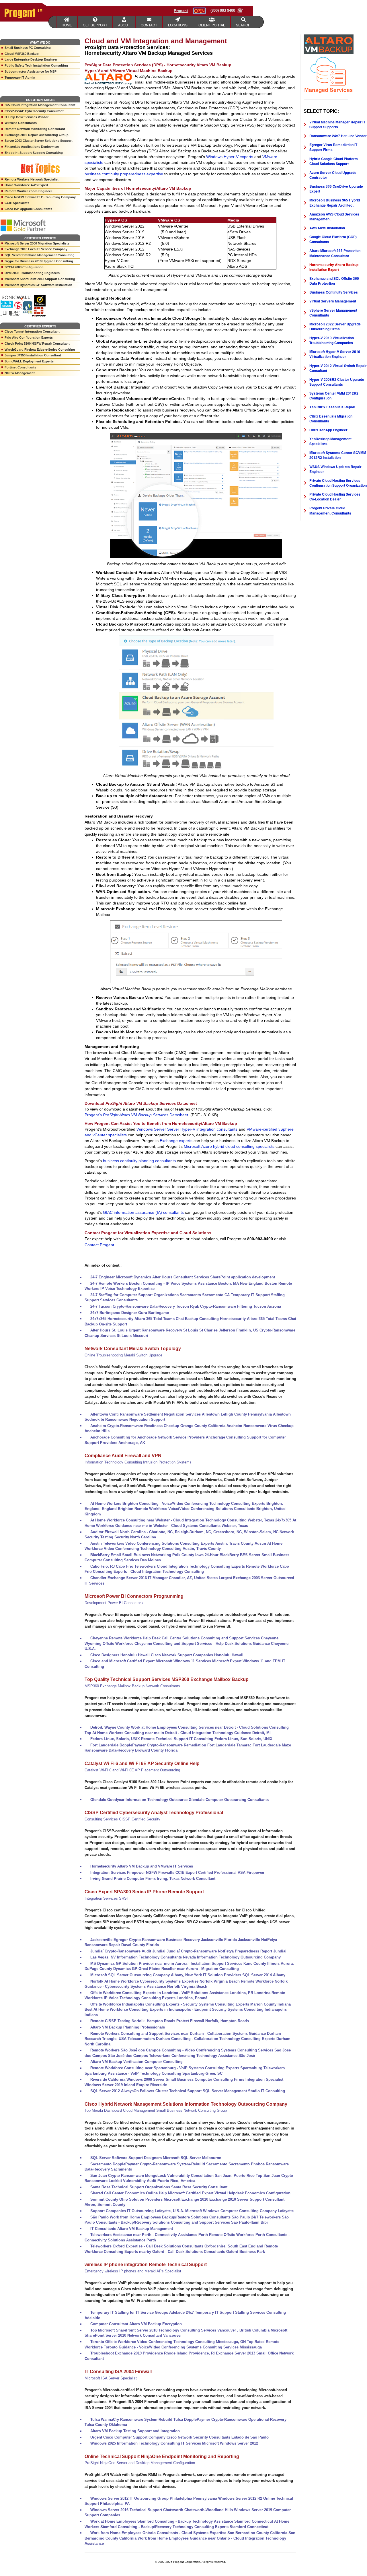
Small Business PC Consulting (28, 48)
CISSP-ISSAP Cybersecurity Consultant (34, 111)
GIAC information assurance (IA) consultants (143, 1212)
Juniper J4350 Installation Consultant (33, 355)
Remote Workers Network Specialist (32, 179)
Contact (149, 25)
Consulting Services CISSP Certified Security (122, 1819)
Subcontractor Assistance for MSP (31, 71)
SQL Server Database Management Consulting (40, 255)
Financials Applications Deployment (32, 147)
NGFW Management (20, 373)
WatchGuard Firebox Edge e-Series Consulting (40, 350)
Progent (181, 11)
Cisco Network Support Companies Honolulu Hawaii (197, 1655)
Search (243, 25)
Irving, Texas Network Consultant (186, 1879)
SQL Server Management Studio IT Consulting (244, 2091)
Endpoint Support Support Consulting (34, 153)
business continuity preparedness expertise (124, 174)
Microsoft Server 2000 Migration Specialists (37, 243)
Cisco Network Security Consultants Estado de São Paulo (218, 2437)
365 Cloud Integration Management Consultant (40, 105)
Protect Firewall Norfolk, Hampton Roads (213, 2021)
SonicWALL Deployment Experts (29, 361)
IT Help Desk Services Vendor (27, 117)
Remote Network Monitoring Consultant (35, 129)
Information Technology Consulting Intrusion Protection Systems (138, 1462)
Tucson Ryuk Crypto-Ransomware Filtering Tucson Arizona (229, 1306)
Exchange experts (176, 1141)
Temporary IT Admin (20, 77)
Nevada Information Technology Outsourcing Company (232, 1957)
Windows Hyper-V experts (230, 157)
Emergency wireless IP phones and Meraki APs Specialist (133, 2271)
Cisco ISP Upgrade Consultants (28, 209)
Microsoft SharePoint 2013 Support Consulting (40, 279)
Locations (178, 25)
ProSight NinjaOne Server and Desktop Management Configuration (140, 2463)
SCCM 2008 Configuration (24, 267)
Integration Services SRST (107, 1898)
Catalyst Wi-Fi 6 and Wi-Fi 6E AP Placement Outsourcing (132, 1770)
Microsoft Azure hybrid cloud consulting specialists (229, 1146)
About (124, 25)
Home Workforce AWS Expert (26, 185)
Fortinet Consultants (20, 367)
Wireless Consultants (21, 123)
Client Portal (212, 25)
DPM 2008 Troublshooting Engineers (32, 273)
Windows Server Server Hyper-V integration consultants (187, 1129)
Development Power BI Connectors (114, 1603)
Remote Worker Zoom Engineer (28, 191)
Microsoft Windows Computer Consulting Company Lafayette (239, 2211)
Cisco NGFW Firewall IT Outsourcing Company (40, 197)
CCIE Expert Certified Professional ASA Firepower (220, 1873)
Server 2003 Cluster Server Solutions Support (39, 141)
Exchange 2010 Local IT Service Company (36, 249)
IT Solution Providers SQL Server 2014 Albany (244, 1975)
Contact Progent (99, 1245)
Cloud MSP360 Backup (22, 54)
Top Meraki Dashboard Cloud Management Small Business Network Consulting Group (156, 2110)
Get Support (95, 25)
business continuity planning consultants (139, 1161)
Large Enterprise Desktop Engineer (31, 59)
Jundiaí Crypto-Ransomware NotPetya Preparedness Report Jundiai (227, 1951)
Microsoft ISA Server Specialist (111, 2378)
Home (67, 25)
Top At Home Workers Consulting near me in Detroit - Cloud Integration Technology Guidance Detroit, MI (178, 1733)
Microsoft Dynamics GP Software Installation (38, 285)
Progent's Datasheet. (137, 1115)
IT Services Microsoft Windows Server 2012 (220, 2443)
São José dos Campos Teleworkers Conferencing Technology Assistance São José (181, 2056)
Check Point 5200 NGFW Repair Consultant (37, 343)
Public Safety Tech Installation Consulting (36, 65)
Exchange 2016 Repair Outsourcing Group (37, 135)
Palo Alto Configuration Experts (29, 337)
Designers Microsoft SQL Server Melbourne (182, 2158)
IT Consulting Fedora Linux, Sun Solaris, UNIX (231, 1739)
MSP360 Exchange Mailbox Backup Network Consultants (132, 1686)
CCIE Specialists (17, 203)
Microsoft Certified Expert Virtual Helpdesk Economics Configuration (229, 2193)
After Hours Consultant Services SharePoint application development (214, 1277)
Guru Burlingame (154, 1313)
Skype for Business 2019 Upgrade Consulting (39, 261)
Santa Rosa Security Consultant (199, 2187)
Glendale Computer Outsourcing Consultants (229, 1800)
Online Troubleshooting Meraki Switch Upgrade (123, 1355)
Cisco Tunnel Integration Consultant (32, 331)
